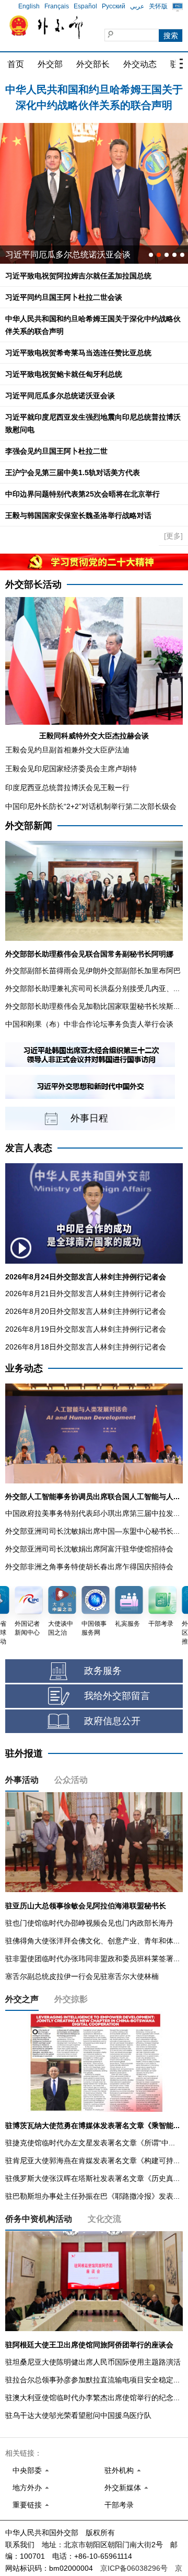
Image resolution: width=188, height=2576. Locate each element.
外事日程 (89, 1118)
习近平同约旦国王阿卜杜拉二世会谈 (64, 297)
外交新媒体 (123, 2488)
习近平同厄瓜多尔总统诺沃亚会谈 (60, 396)
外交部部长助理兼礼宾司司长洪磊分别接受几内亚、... (92, 988)
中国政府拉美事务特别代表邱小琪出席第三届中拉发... (92, 1513)
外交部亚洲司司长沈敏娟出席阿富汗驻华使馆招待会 (89, 1549)
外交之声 (22, 1999)
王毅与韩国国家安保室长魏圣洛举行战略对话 (78, 515)
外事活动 (22, 1780)
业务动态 (24, 1368)
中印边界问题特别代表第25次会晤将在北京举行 (83, 494)
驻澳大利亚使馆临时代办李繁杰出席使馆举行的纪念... (92, 2398)
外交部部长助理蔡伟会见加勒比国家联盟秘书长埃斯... (92, 1006)
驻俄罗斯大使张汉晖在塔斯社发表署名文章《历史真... (92, 2178)
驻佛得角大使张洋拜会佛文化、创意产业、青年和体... (92, 1941)
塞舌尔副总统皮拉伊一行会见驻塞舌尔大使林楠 (82, 1976)
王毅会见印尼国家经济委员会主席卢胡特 (71, 769)
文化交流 (104, 2219)
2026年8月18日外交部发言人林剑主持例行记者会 (86, 1347)
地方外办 (27, 2488)
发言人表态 (29, 1148)
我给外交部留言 (117, 1696)
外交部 (50, 64)
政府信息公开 (112, 1721)
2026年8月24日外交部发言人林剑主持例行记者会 (86, 1277)
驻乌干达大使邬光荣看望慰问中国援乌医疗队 (78, 2415)
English (29, 6)
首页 (16, 64)
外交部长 (93, 64)
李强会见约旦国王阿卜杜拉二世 (56, 451)
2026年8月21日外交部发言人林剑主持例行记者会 (86, 1293)
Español (85, 6)
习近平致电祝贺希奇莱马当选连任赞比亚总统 (78, 353)
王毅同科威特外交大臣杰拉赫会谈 (94, 736)
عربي (137, 6)
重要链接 (27, 2505)
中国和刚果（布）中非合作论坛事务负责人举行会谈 (89, 1024)
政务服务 (103, 1671)
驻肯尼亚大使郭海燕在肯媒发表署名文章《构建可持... (92, 2161)
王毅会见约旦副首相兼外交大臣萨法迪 (67, 750)
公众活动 (71, 1780)
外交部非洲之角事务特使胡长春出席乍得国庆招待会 (89, 1567)
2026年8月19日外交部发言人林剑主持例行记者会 (86, 1329)
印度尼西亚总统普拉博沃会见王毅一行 (67, 788)
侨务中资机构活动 (39, 2219)
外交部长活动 (33, 584)
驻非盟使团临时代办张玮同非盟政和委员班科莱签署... (92, 1959)
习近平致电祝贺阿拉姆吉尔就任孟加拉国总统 (78, 276)
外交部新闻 (29, 826)
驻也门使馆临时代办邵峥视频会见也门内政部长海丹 (89, 1923)
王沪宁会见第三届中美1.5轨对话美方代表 (73, 473)
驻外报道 (24, 1753)
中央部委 (27, 2470)
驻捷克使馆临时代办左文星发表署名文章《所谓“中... (90, 2143)
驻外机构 (119, 2470)
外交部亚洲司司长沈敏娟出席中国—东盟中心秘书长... (92, 1531)
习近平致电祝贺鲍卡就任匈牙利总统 (64, 374)
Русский (114, 6)
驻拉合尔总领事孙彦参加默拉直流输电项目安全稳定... (92, 2380)
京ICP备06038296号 (134, 2568)
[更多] (173, 536)
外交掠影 (71, 1999)
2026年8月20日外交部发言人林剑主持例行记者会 (86, 1311)
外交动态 (140, 64)
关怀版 (158, 6)
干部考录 (119, 2505)
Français (57, 6)
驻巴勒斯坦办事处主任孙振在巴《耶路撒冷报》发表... (92, 2196)
